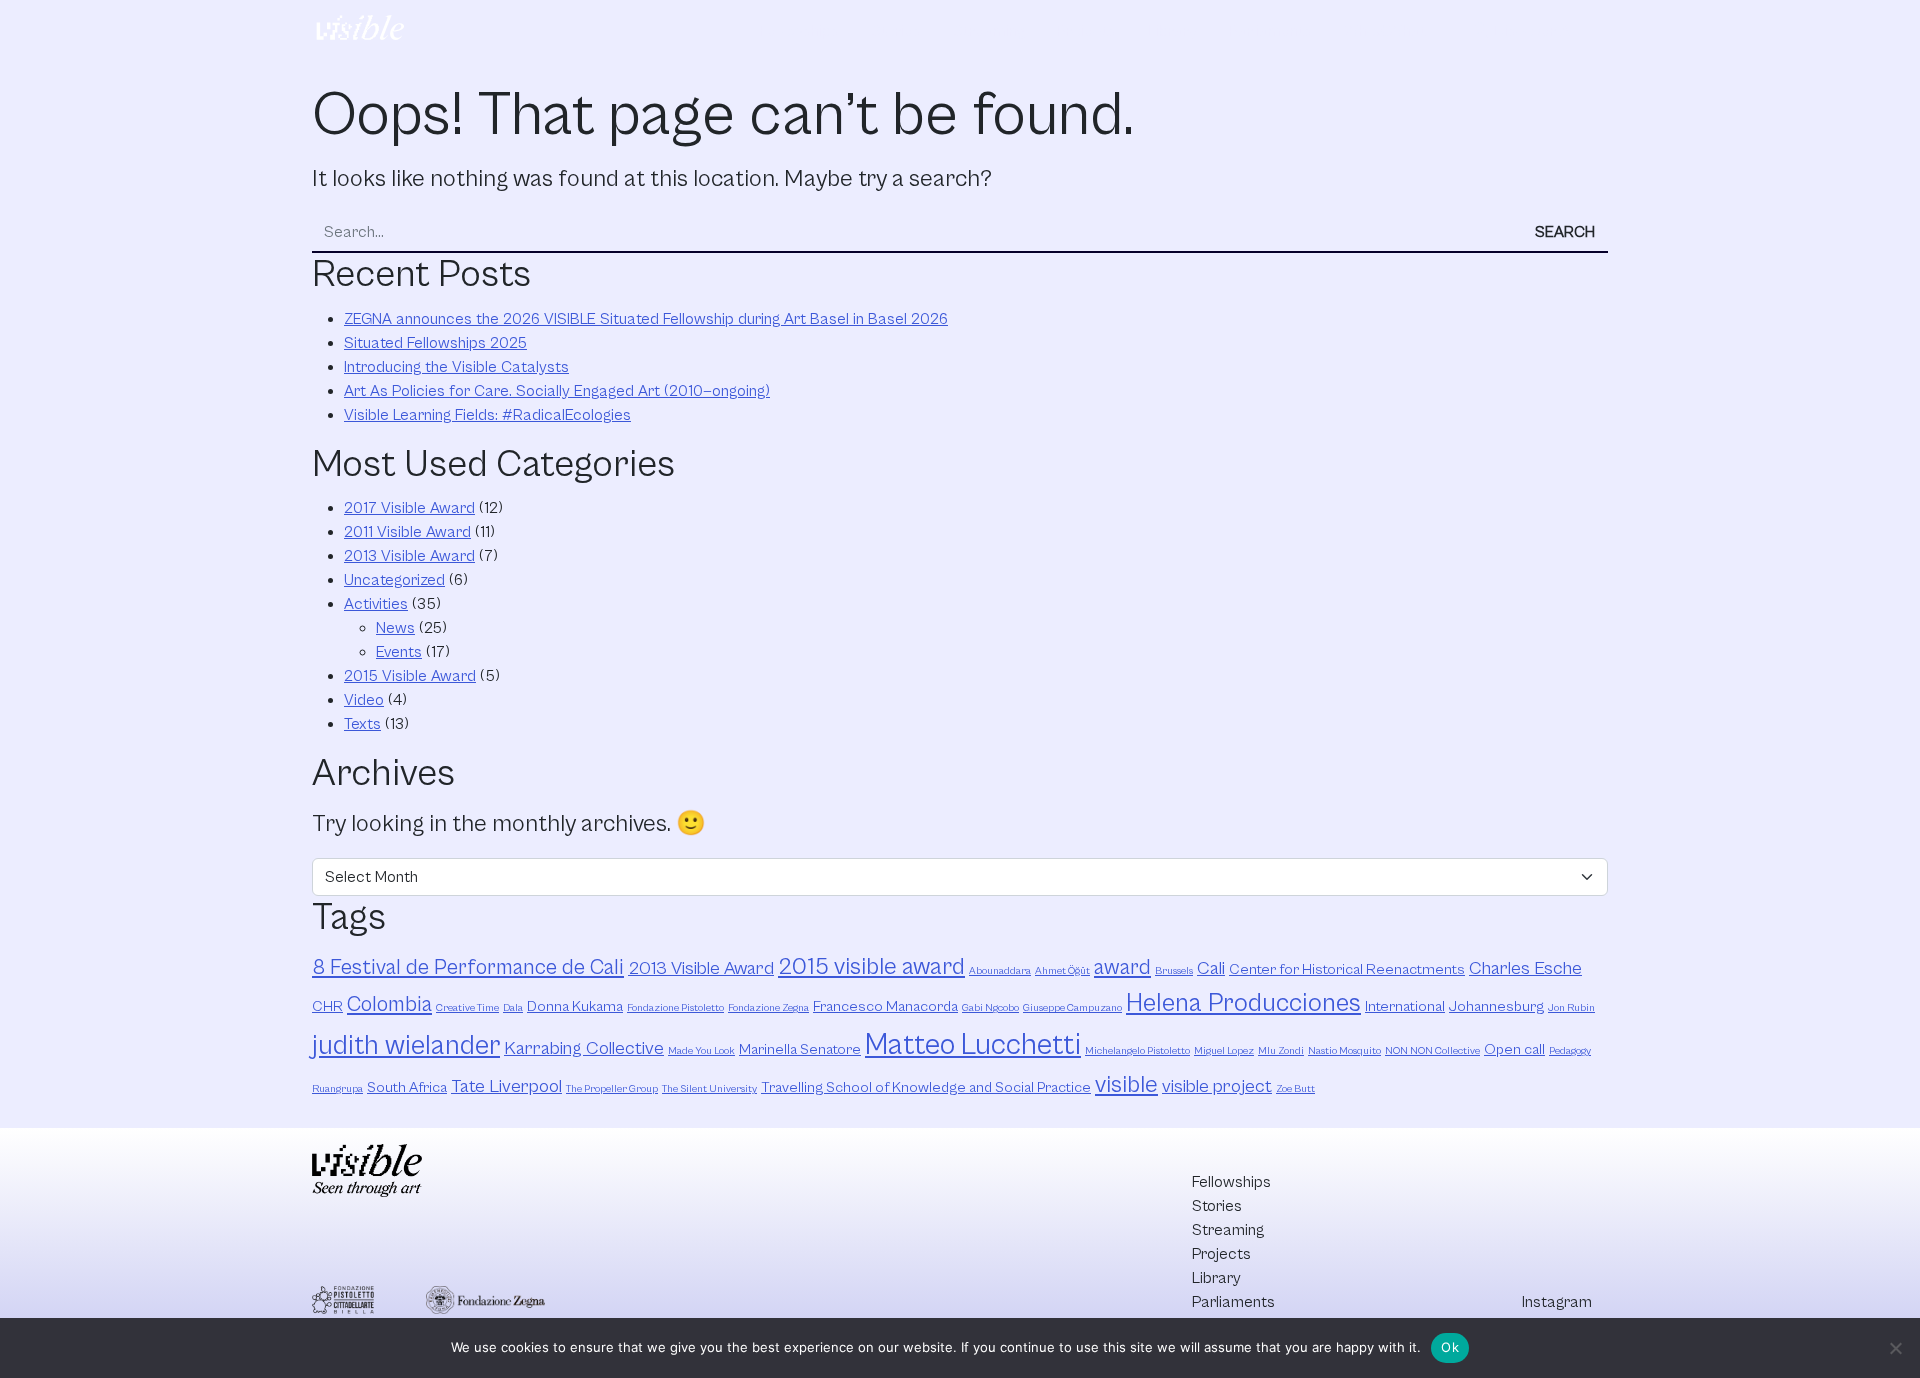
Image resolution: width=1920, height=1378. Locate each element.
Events (399, 652)
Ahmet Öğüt (1062, 971)
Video (364, 700)
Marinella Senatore (800, 1049)
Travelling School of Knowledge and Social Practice (926, 1087)
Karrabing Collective (584, 1048)
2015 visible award (871, 967)
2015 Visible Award (410, 676)
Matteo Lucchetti (973, 1045)
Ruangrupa (337, 1089)
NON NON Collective (1432, 1051)
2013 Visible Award (409, 556)
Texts (362, 724)
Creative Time (467, 1008)
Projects (1086, 31)
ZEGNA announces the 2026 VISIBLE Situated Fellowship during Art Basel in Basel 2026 (646, 319)
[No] (1895, 1348)
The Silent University (709, 1089)
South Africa (407, 1087)
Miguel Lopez (1224, 1051)
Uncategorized (394, 580)
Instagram (1557, 1302)
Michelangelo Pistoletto (1137, 1051)
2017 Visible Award (409, 508)
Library (1172, 31)
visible (1126, 1085)
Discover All (1523, 31)
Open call (1514, 1049)
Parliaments (1270, 31)
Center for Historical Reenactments (1347, 969)
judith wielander (406, 1046)
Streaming (989, 31)
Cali (1211, 968)
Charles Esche (1525, 968)
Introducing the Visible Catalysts (456, 367)
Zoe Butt (1295, 1089)
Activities (376, 604)
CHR (327, 1006)
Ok (1450, 1347)
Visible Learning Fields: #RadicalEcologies (487, 415)
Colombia (389, 1004)
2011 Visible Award (407, 532)
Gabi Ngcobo (990, 1008)
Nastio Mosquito (1344, 1051)
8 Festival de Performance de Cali (468, 967)
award (1122, 967)
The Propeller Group (612, 1089)
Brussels (1174, 971)
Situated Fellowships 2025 (435, 343)
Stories (896, 31)
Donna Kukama (575, 1006)
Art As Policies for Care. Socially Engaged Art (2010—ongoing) (557, 391)
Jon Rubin (1571, 1008)
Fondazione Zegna (768, 1008)
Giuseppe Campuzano (1072, 1008)
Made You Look (701, 1051)
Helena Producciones (1243, 1003)
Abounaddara (1000, 971)
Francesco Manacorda (885, 1006)
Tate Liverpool (506, 1086)
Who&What (1385, 31)
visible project (1217, 1086)
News (395, 628)
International (1405, 1006)
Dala (513, 1008)
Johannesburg (1496, 1006)
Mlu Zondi (1281, 1051)
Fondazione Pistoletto (675, 1008)
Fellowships (799, 31)
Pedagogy (1570, 1051)
